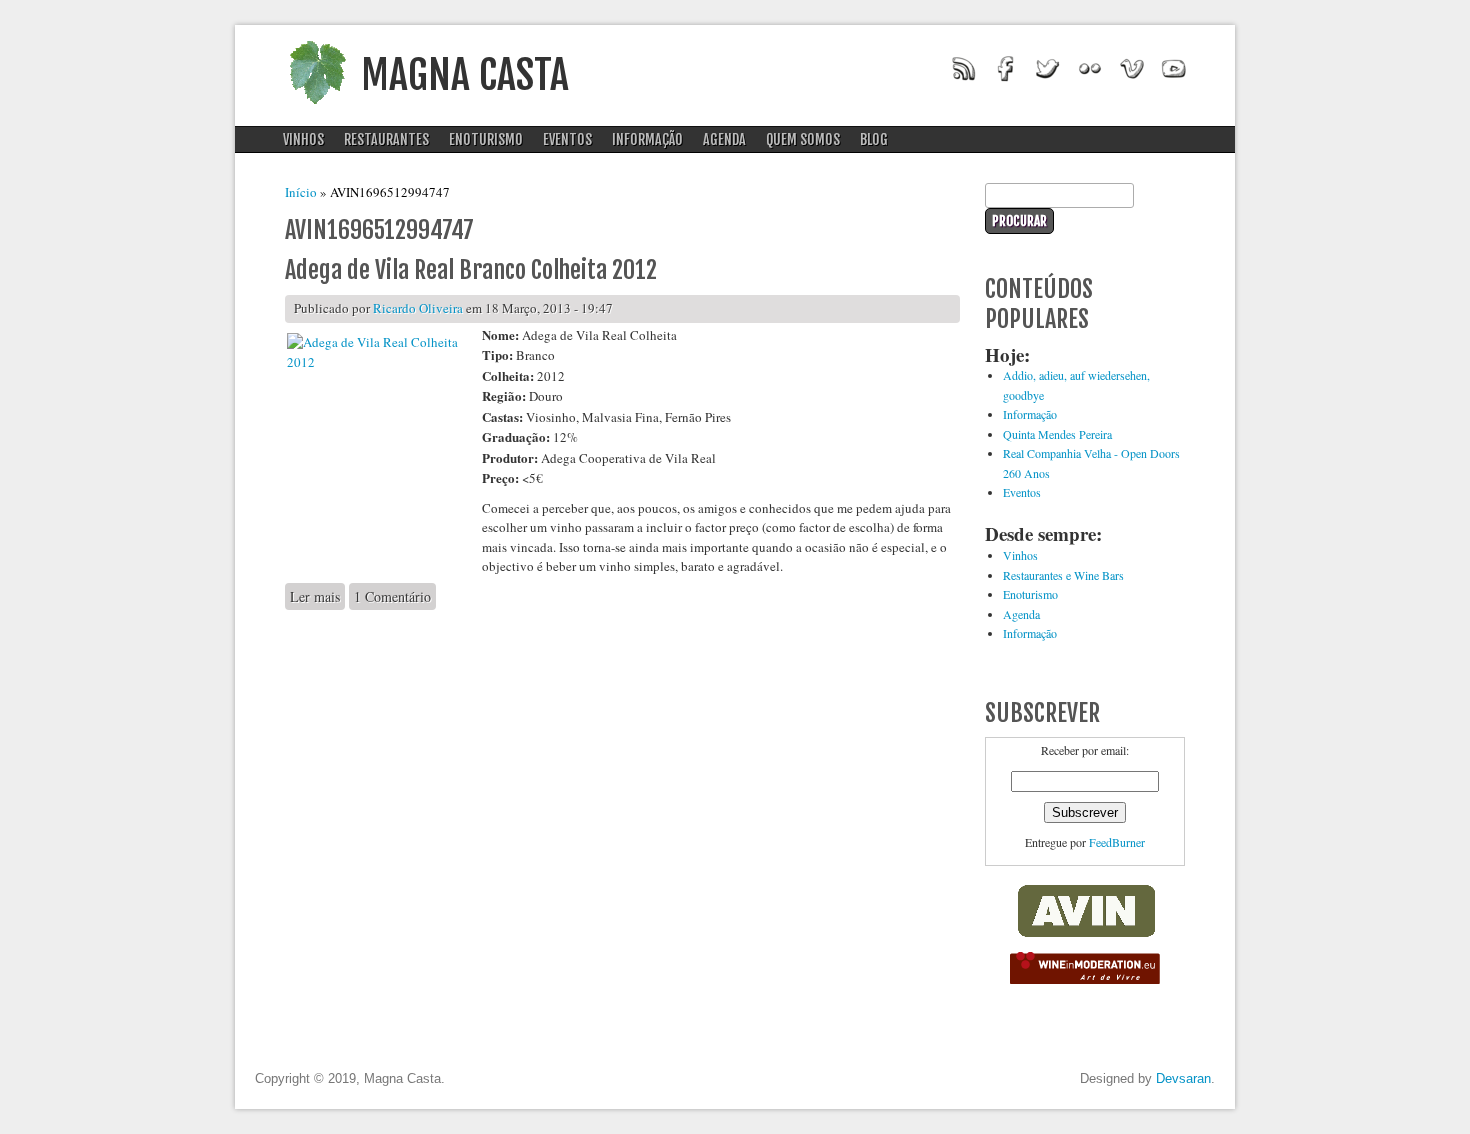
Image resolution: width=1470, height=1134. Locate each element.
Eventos (567, 139)
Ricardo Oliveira (418, 308)
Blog (874, 139)
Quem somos (803, 139)
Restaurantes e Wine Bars (1063, 575)
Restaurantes (386, 139)
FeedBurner (1117, 842)
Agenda (724, 139)
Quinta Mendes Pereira (1057, 434)
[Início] (317, 110)
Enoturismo (486, 139)
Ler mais (317, 596)
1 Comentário (392, 596)
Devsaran (1183, 1078)
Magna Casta (465, 75)
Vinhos (303, 139)
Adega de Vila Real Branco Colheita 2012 (471, 270)
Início (301, 192)
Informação (647, 139)
